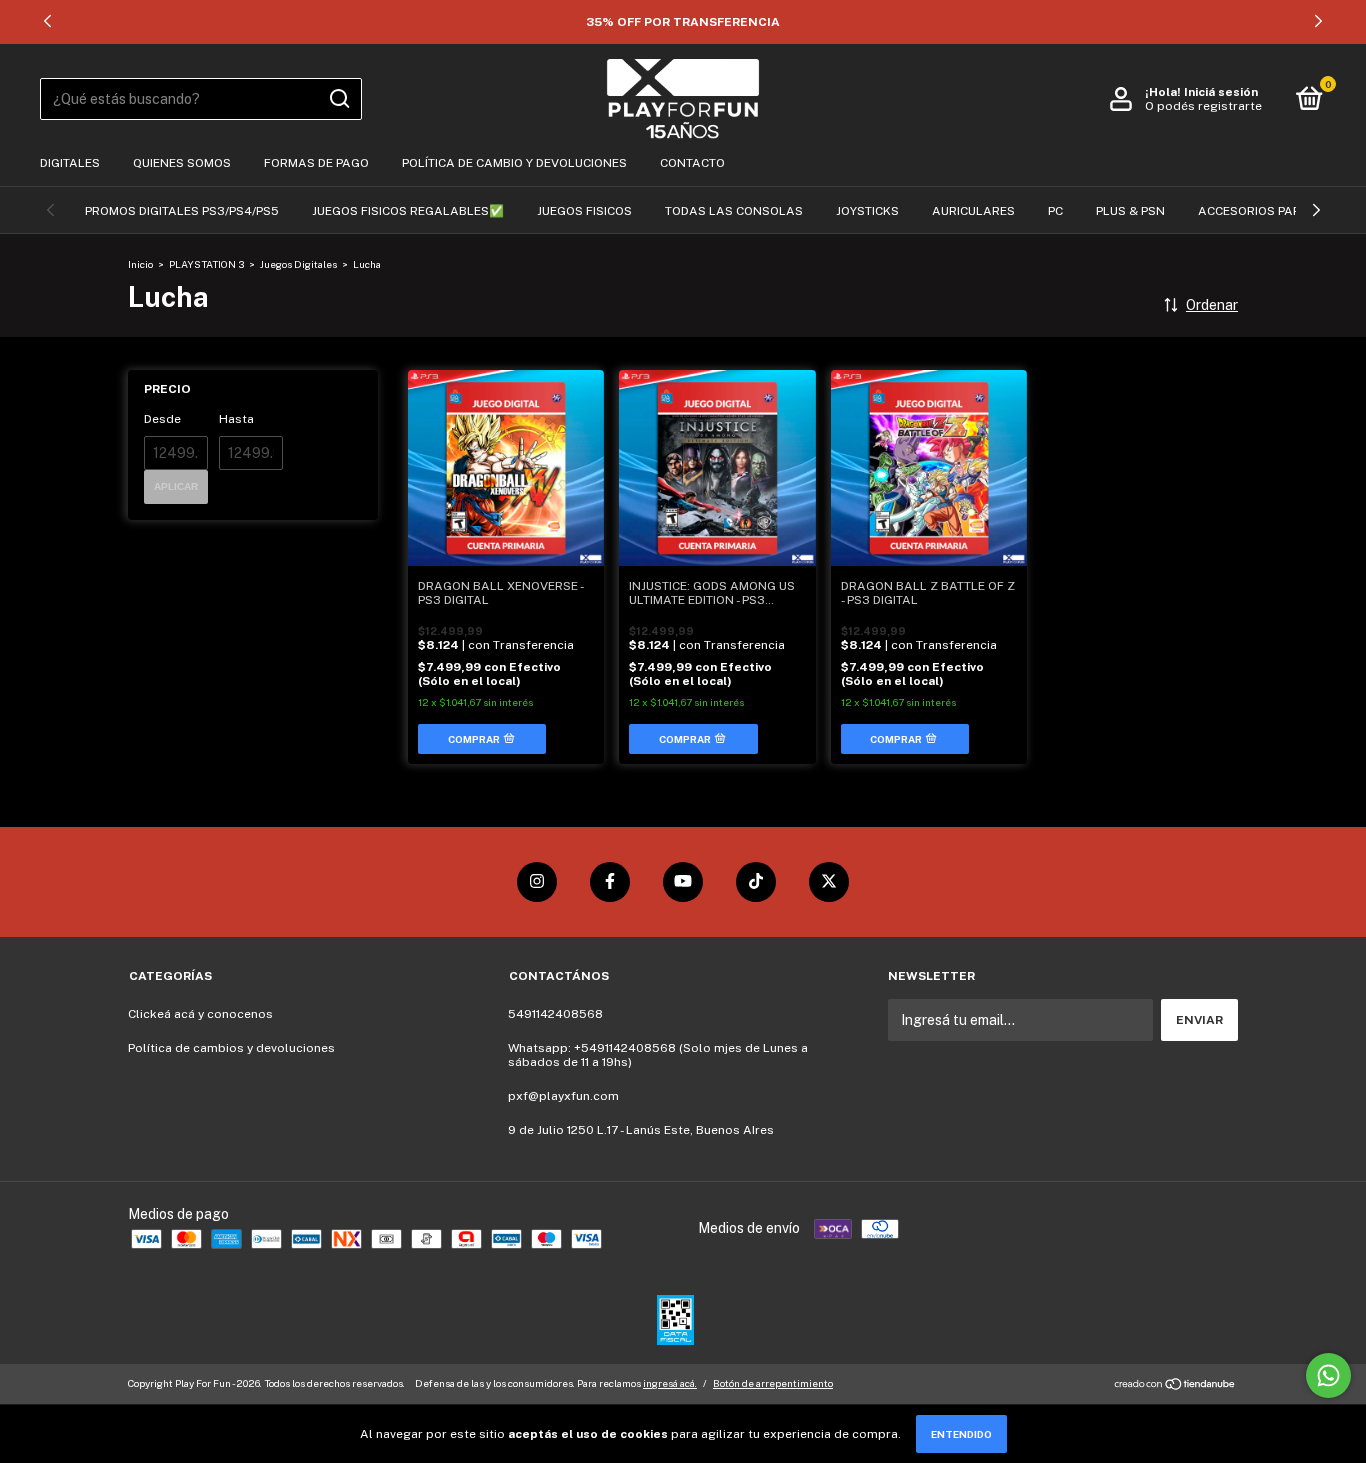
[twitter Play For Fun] (829, 882)
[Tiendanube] (1175, 1386)
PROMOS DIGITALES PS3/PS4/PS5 (182, 211)
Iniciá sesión (1221, 92)
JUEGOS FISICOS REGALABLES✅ (408, 211)
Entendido (961, 1434)
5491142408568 (555, 1014)
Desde (162, 419)
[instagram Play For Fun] (537, 882)
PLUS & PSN (1130, 211)
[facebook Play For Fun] (610, 882)
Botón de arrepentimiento (773, 1383)
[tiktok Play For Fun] (756, 882)
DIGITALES (70, 163)
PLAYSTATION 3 (206, 264)
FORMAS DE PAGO (316, 163)
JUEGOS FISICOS (584, 211)
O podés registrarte (1203, 106)
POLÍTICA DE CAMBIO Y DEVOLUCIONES (514, 163)
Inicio (140, 264)
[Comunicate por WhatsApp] (1328, 1375)
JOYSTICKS (867, 211)
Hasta (236, 419)
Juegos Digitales (298, 264)
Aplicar (176, 486)
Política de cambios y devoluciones (231, 1048)
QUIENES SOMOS (182, 163)
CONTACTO (692, 163)
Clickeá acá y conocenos (200, 1014)
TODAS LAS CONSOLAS (734, 211)
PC (1055, 211)
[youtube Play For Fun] (683, 882)
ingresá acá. (670, 1383)
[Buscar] (338, 99)
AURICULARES (973, 211)
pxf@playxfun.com (563, 1096)
